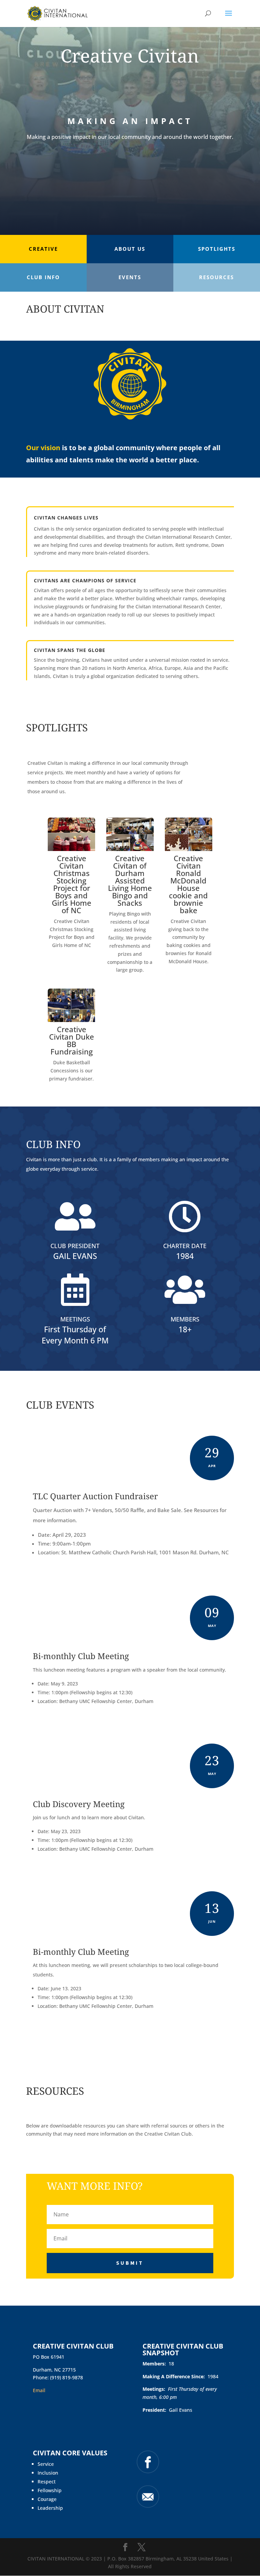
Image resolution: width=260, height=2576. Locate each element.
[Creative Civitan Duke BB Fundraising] (71, 1020)
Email (39, 2390)
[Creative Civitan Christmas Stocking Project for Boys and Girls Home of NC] (71, 849)
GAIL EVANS (75, 1256)
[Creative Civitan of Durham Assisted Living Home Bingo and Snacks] (130, 849)
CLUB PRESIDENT (75, 1246)
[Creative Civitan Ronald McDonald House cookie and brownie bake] (189, 849)
